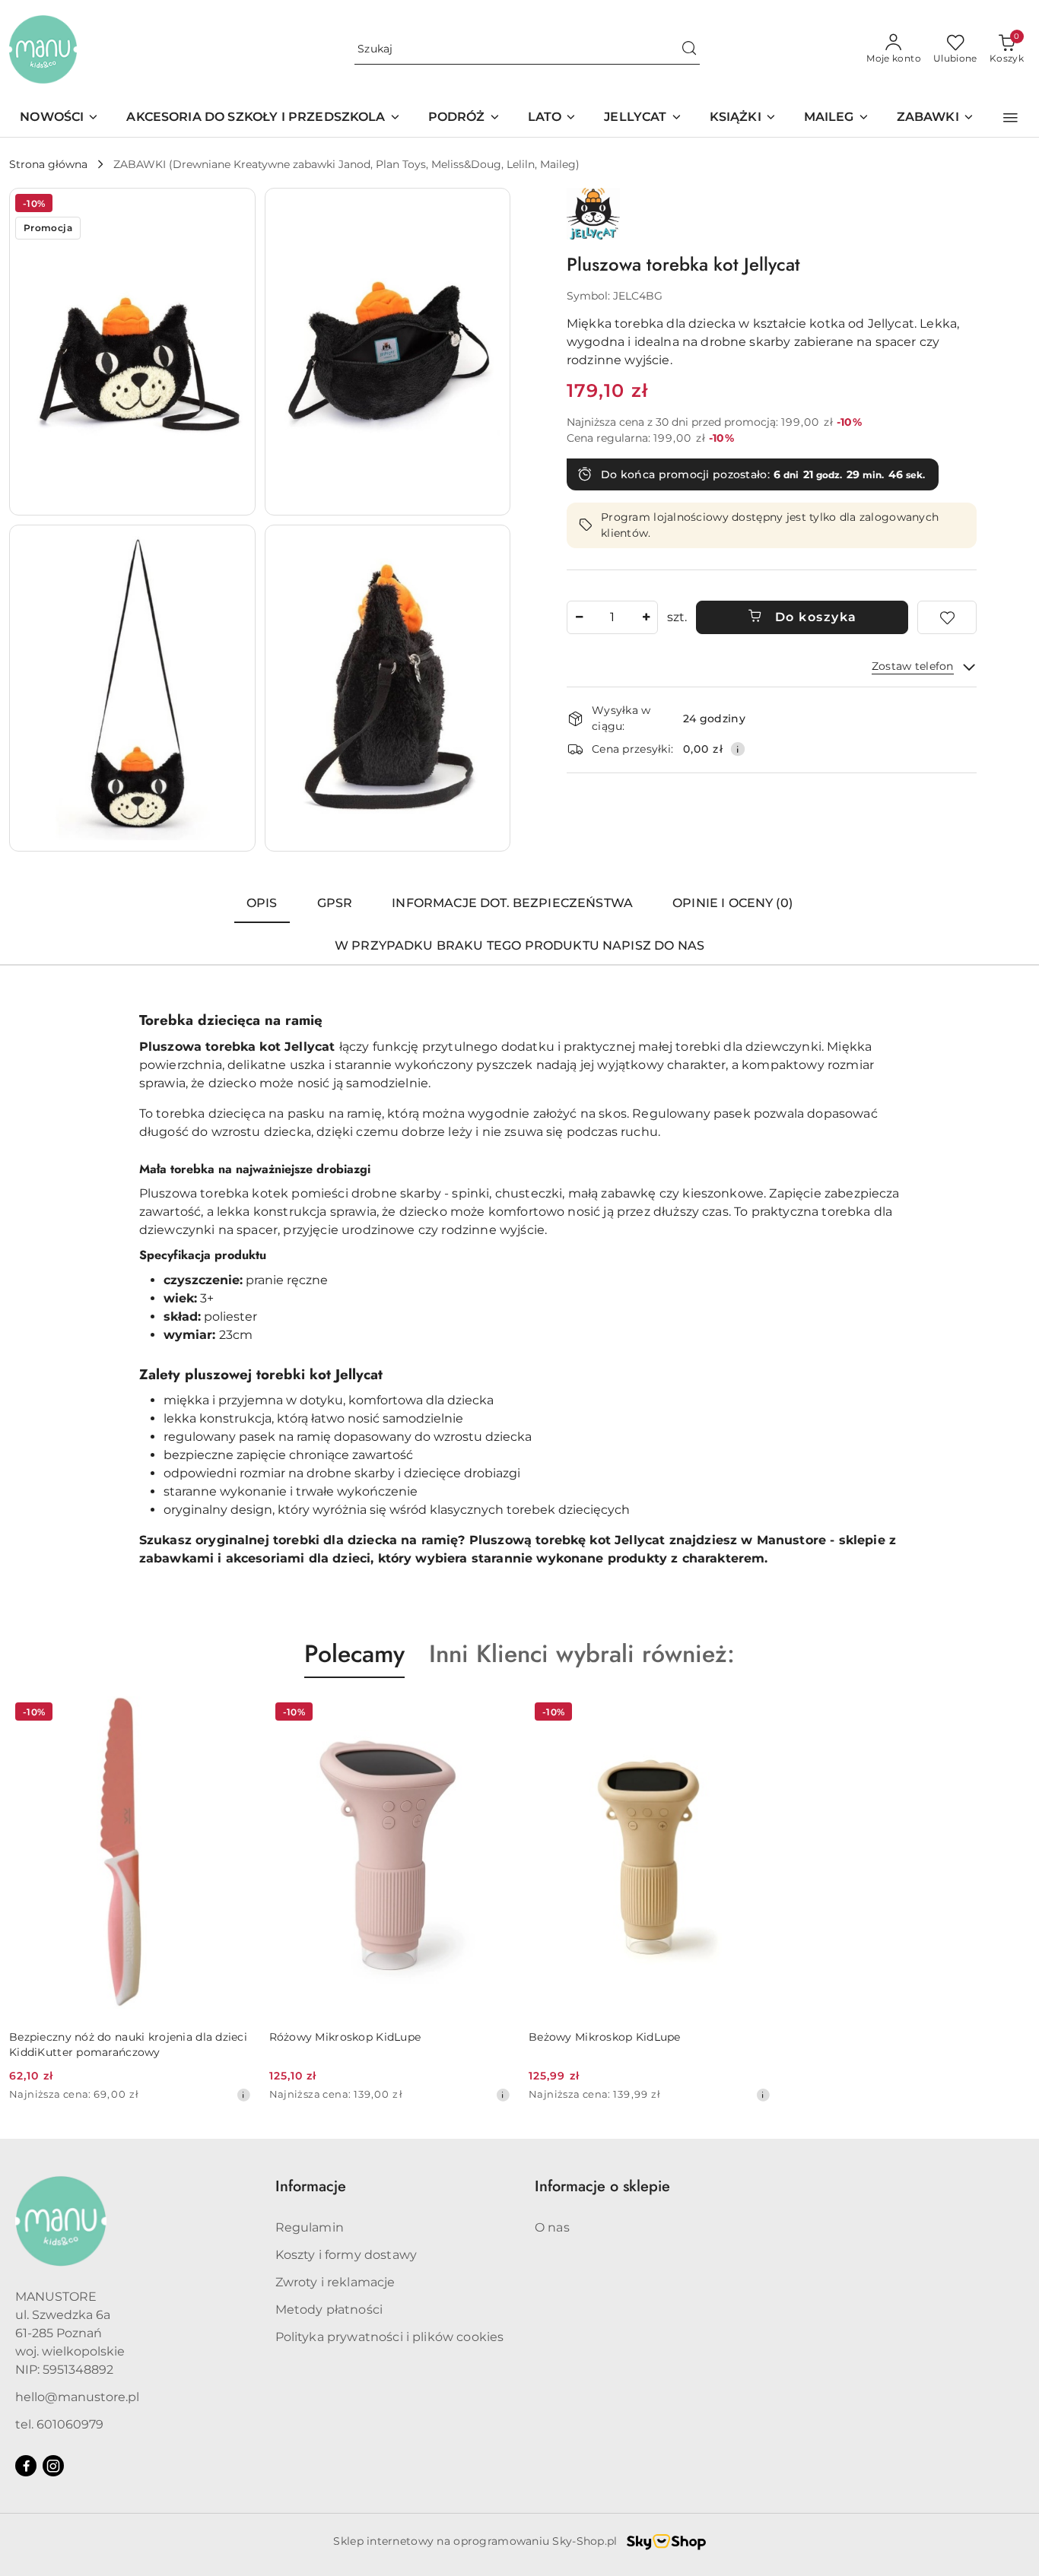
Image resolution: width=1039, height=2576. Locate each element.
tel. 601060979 (59, 2424)
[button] (1010, 118)
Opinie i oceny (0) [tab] (732, 903)
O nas (552, 2227)
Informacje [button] (311, 2186)
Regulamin (310, 2227)
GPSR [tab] (335, 903)
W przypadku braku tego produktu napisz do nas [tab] (519, 945)
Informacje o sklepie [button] (602, 2186)
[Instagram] (53, 2466)
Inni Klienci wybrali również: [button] (582, 1654)
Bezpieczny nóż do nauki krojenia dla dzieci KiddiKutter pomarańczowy (128, 2045)
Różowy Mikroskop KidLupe (345, 2037)
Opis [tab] (262, 903)
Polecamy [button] (354, 1654)
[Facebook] (26, 2466)
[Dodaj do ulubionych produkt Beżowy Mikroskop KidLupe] (753, 1714)
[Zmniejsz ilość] (579, 617)
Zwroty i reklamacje (335, 2282)
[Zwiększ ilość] (646, 617)
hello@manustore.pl (77, 2397)
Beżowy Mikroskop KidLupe (605, 2037)
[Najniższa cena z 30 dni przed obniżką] (243, 2095)
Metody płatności (329, 2310)
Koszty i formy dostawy (346, 2255)
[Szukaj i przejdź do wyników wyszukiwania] (689, 49)
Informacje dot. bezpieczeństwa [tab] (512, 903)
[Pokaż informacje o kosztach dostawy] (738, 749)
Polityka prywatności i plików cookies (390, 2337)
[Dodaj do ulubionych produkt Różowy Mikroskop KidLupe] (493, 1714)
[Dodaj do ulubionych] (947, 617)
